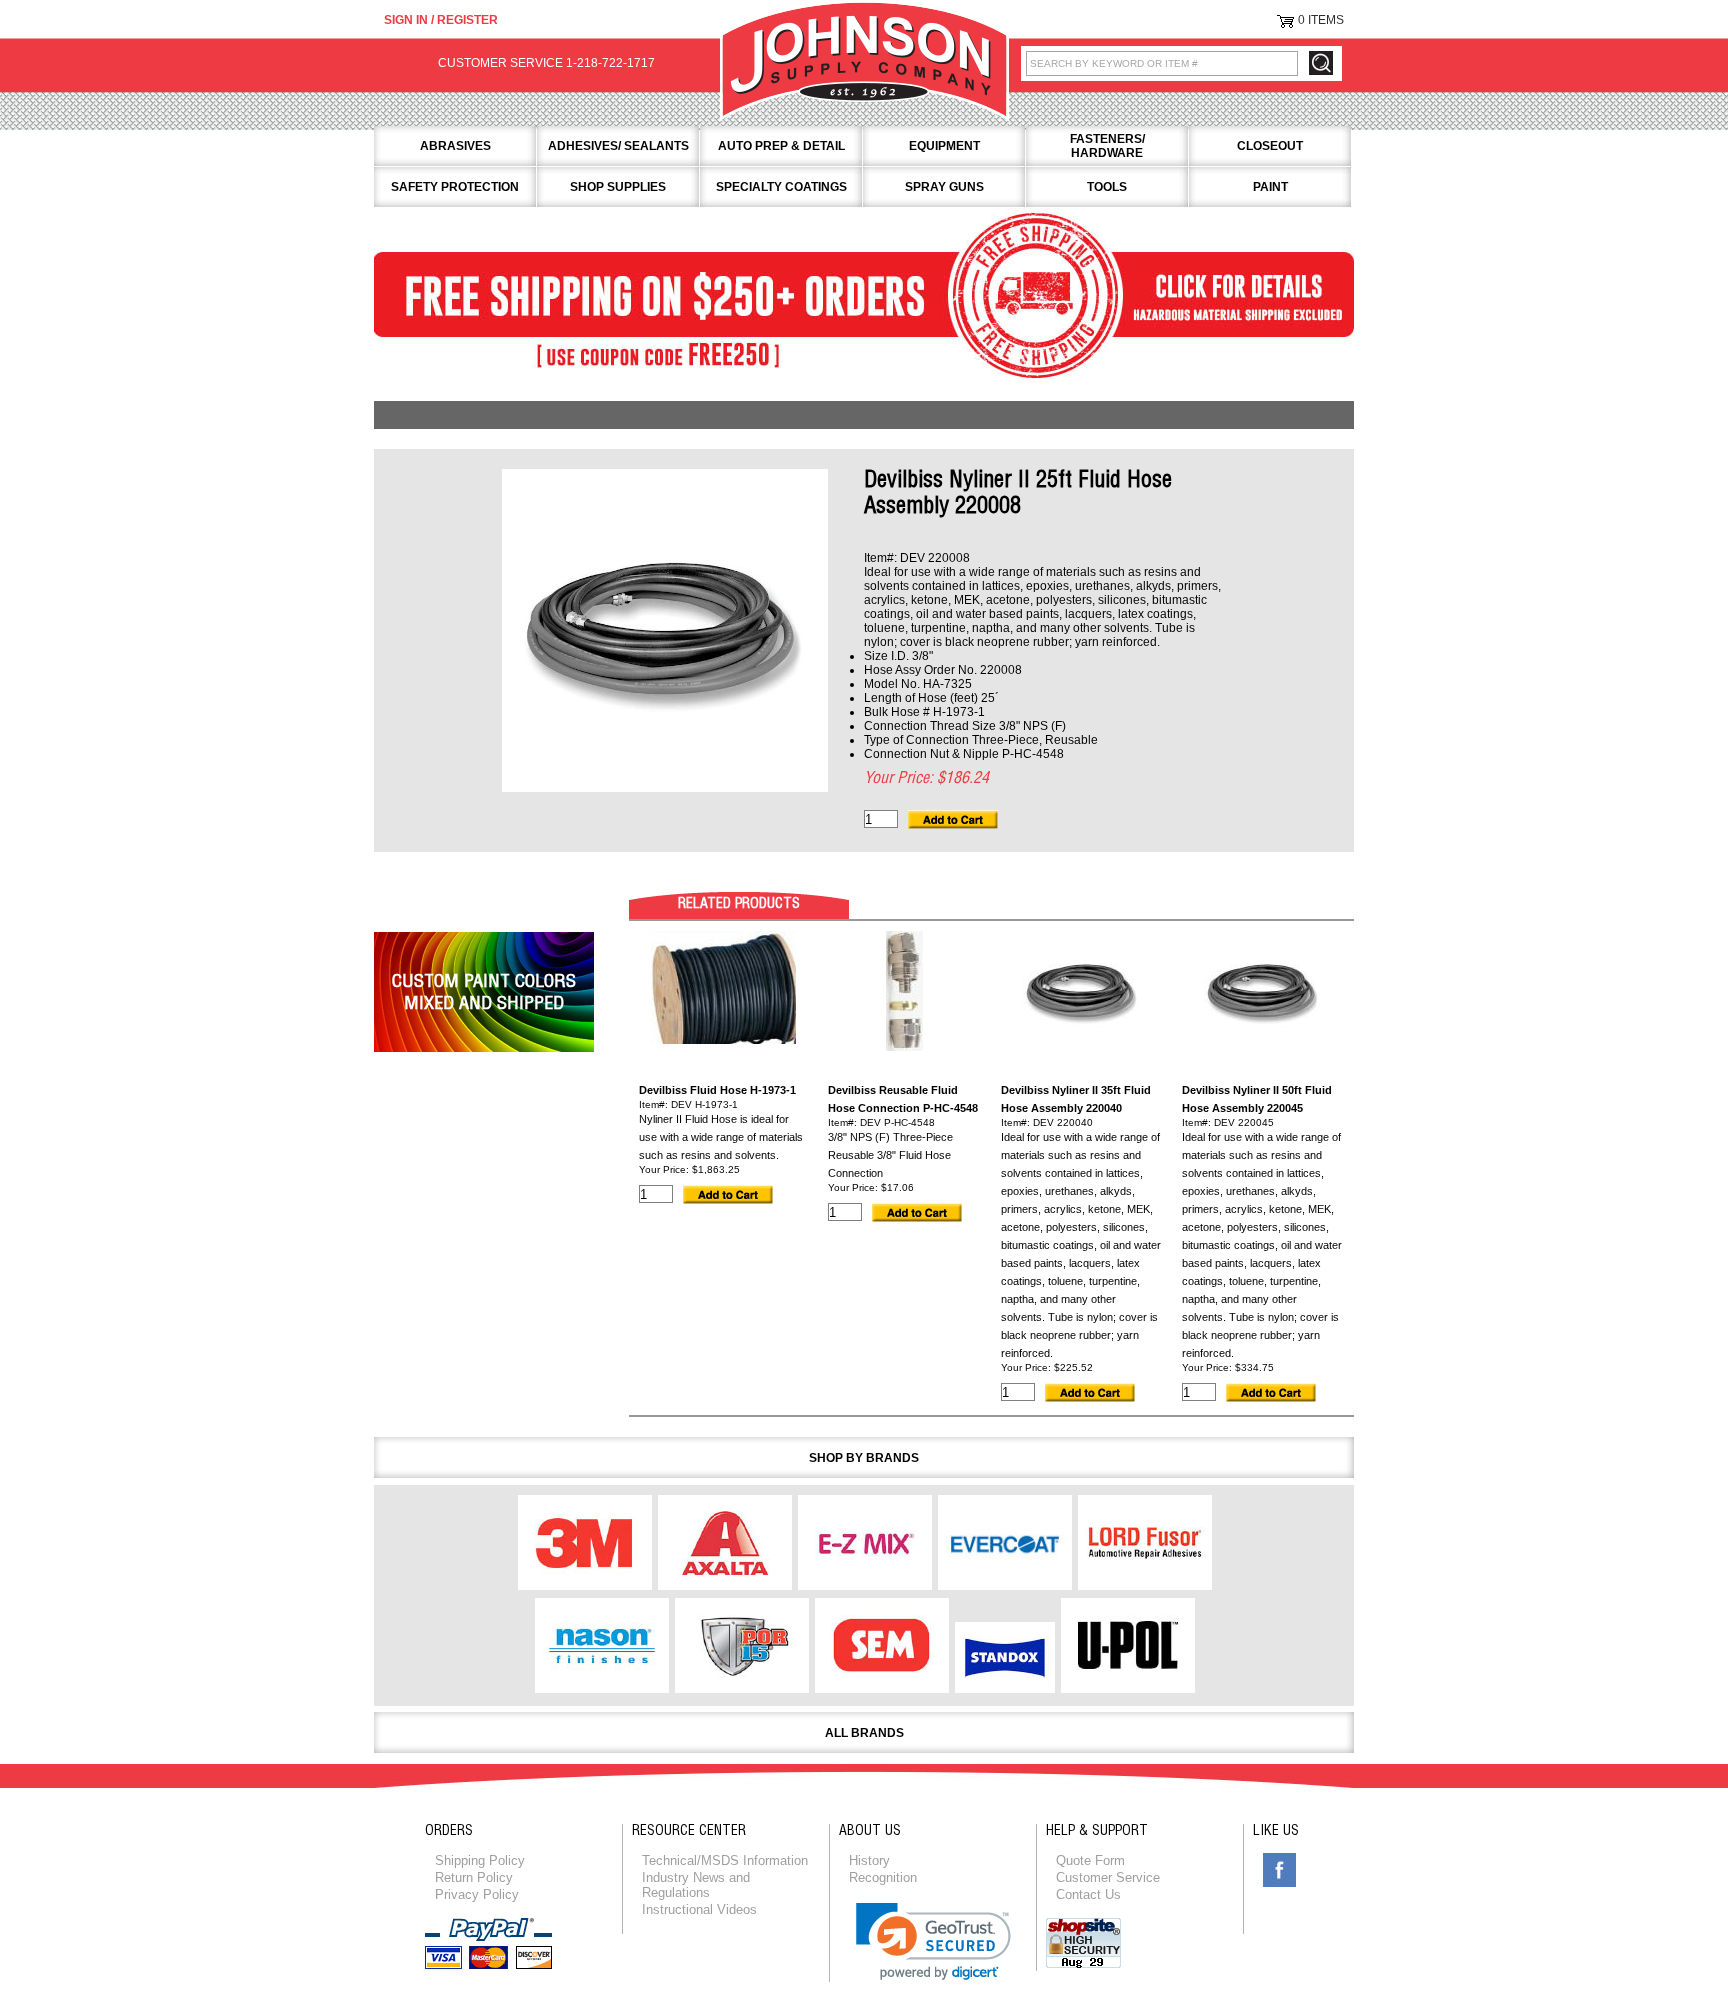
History (869, 1860)
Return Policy (474, 1877)
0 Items (1321, 20)
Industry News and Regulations (696, 1885)
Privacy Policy (477, 1894)
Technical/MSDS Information (725, 1860)
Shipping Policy (480, 1860)
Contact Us (1088, 1894)
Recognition (883, 1877)
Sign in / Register (441, 20)
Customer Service (1108, 1877)
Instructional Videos (699, 1909)
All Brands (864, 1733)
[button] (933, 1941)
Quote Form (1090, 1860)
